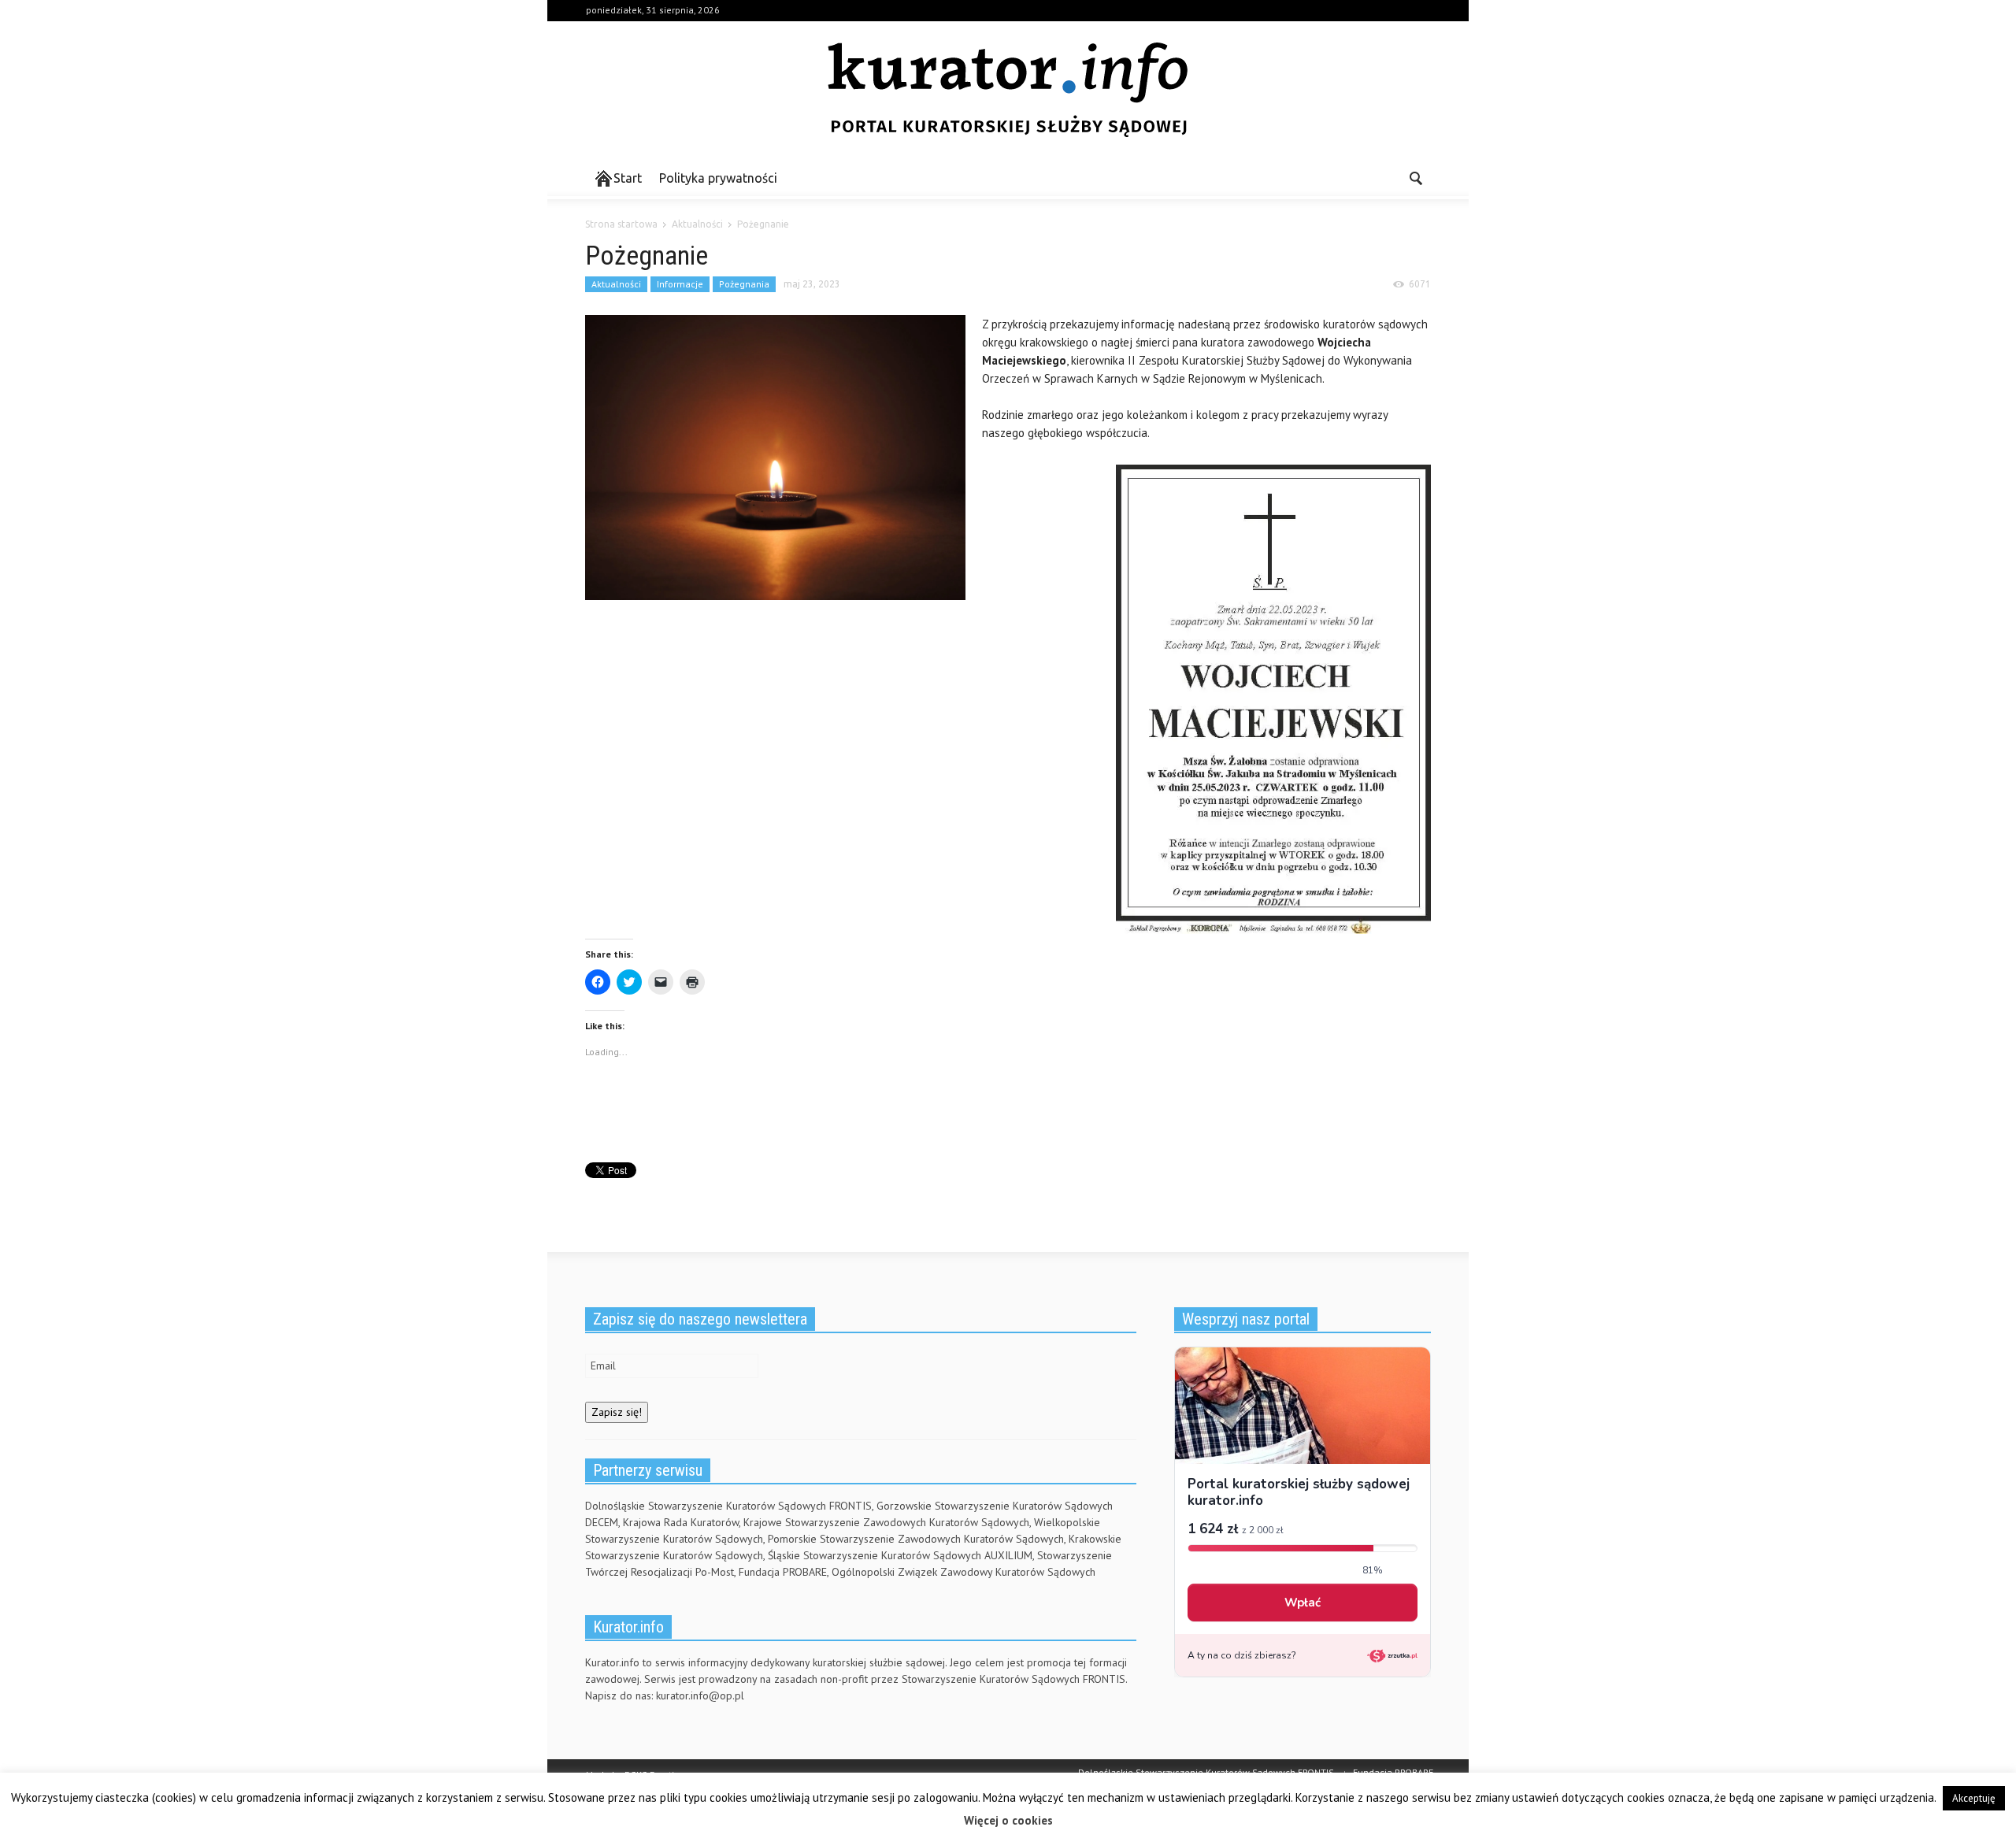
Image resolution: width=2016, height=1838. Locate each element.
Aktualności (616, 284)
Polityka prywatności (718, 178)
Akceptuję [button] (1974, 1798)
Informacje (680, 284)
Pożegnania (744, 284)
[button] (1415, 177)
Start (628, 178)
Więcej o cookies (1008, 1820)
